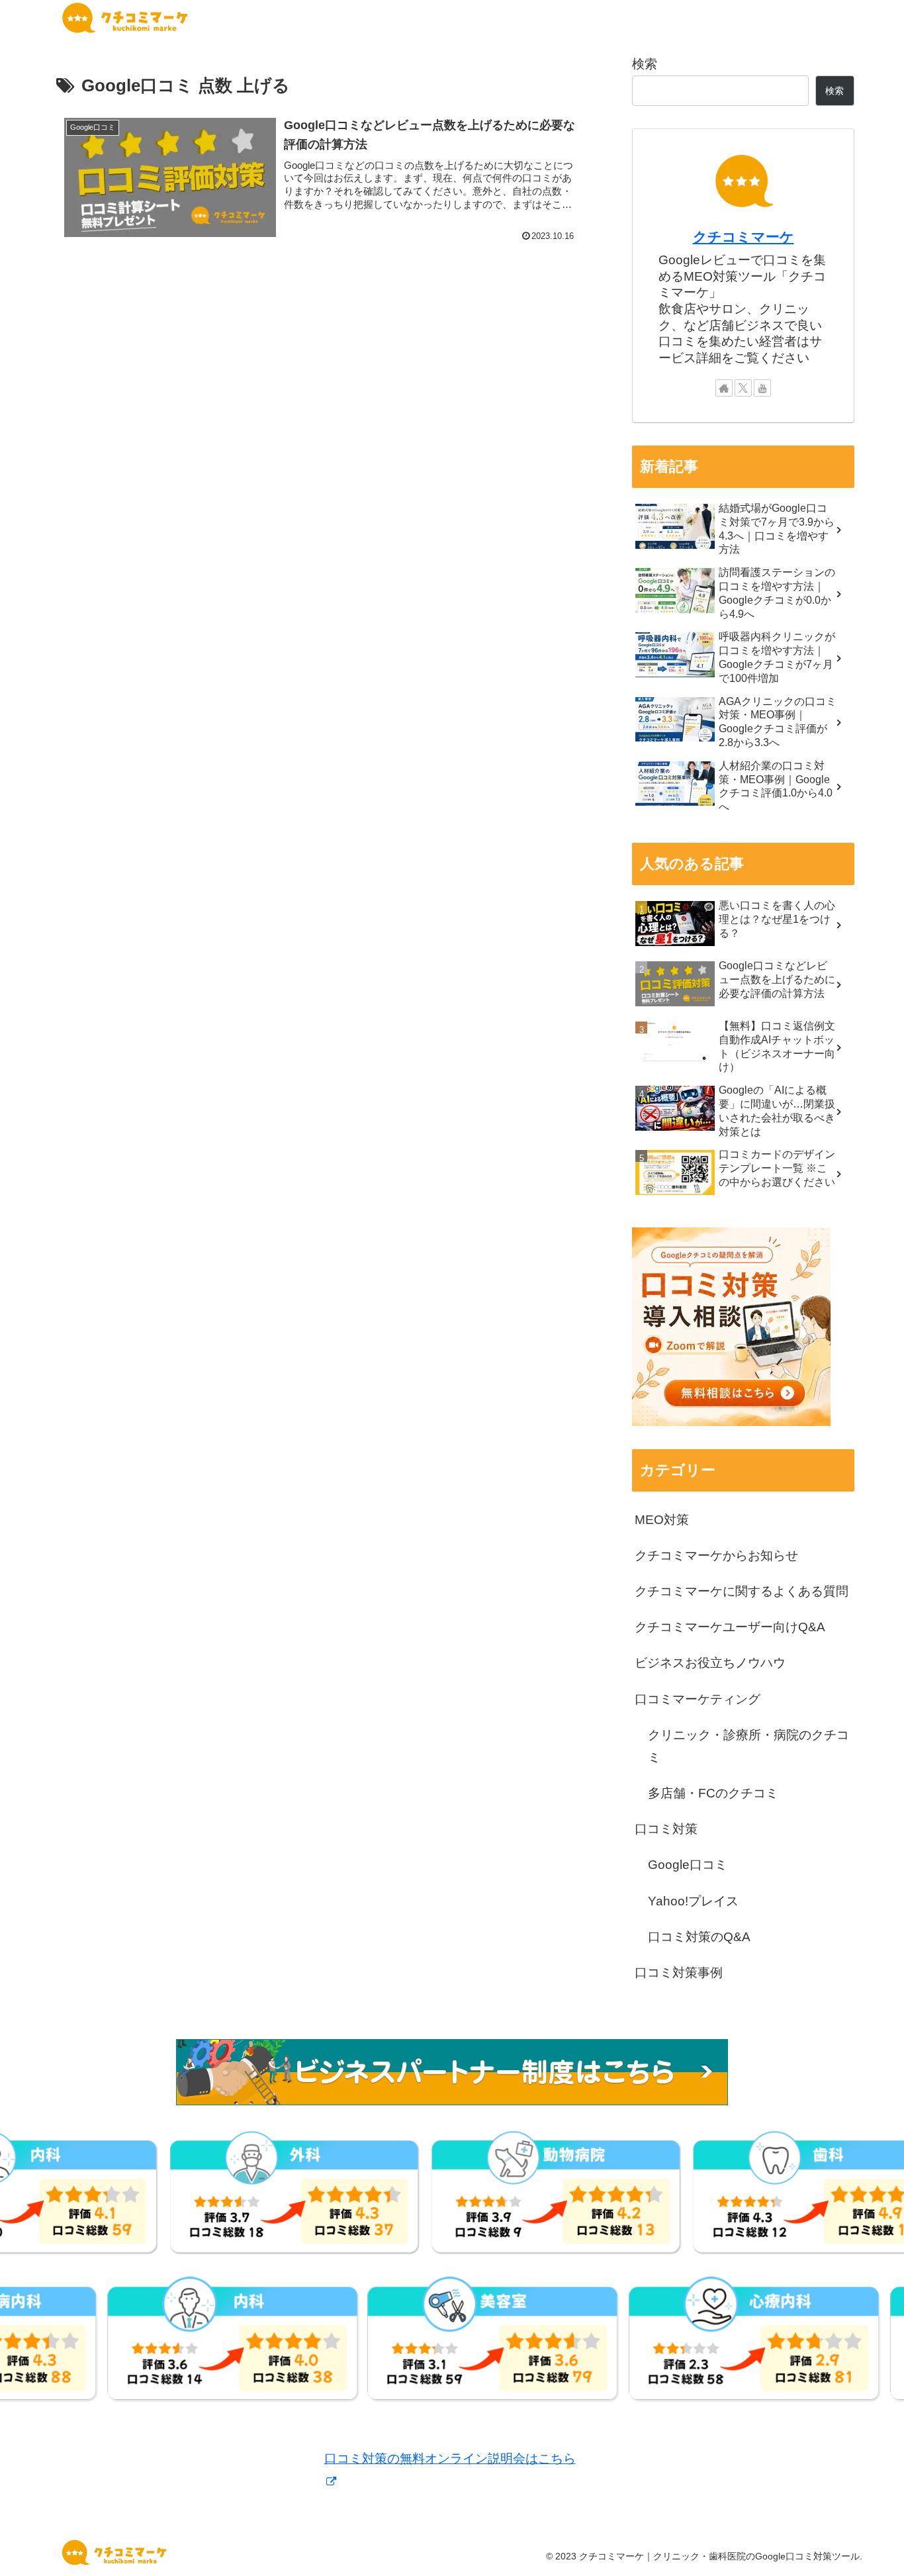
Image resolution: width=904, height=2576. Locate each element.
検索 (645, 64)
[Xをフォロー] (743, 388)
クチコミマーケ (744, 237)
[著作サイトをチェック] (724, 388)
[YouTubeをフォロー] (762, 388)
